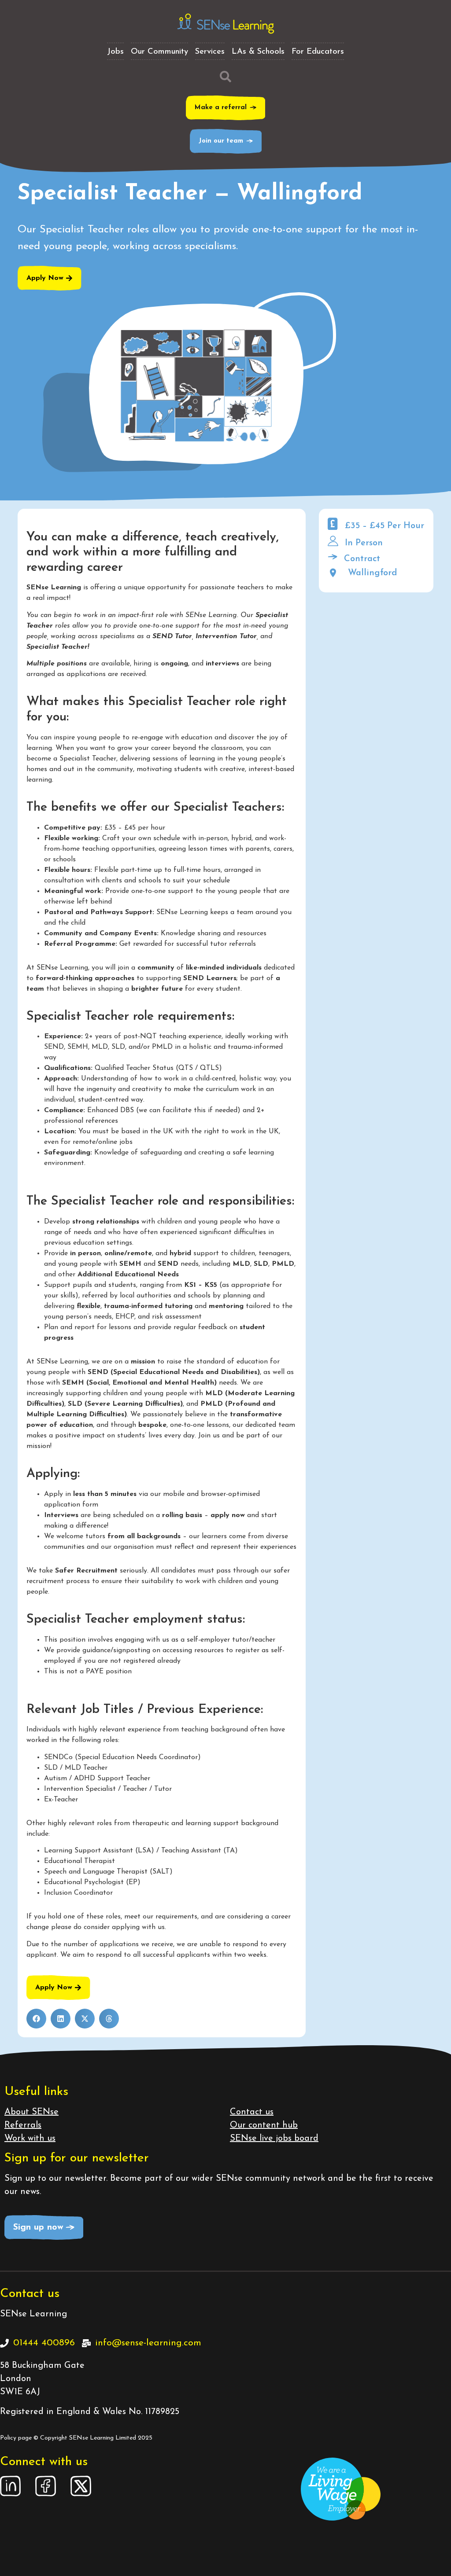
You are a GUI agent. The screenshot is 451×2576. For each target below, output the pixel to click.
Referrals (23, 2125)
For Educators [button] (318, 52)
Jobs (115, 52)
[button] (36, 2019)
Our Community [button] (159, 52)
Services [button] (210, 52)
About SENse (31, 2112)
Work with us (30, 2139)
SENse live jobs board (274, 2139)
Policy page (16, 2438)
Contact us (252, 2112)
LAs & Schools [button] (258, 52)
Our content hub (264, 2125)
